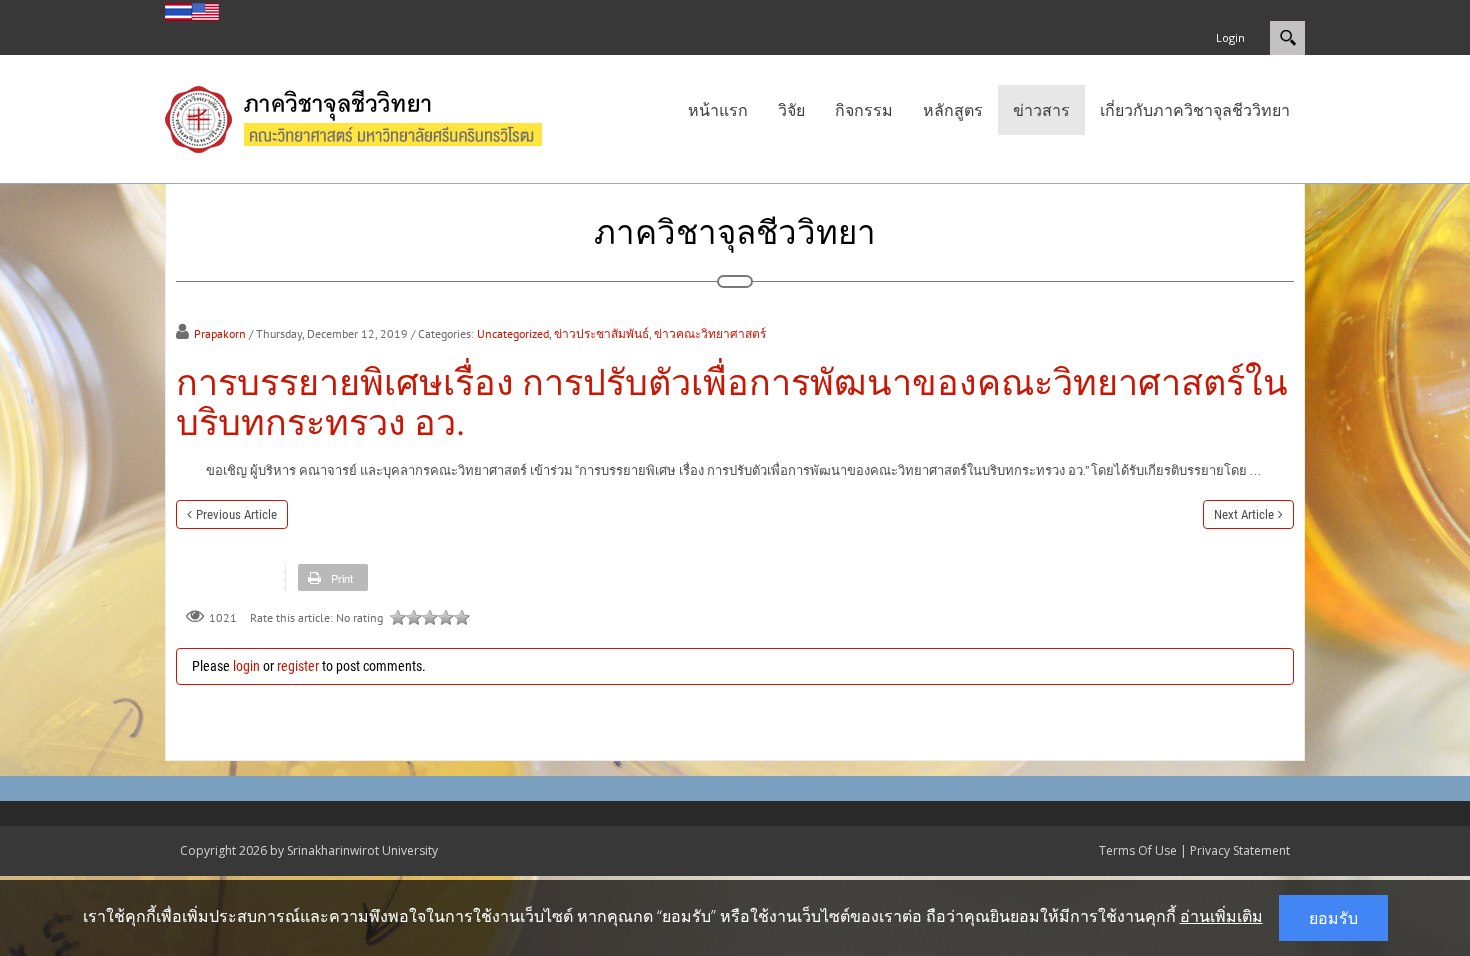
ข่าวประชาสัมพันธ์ (601, 333)
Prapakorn (220, 333)
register (298, 666)
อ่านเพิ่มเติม (1221, 916)
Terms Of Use (1138, 850)
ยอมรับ (1333, 918)
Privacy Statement (1240, 850)
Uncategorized (513, 333)
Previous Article (236, 514)
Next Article (1244, 514)
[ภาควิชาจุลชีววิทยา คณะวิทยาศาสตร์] (374, 117)
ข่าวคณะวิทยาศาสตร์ (710, 333)
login (246, 666)
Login (1230, 37)
